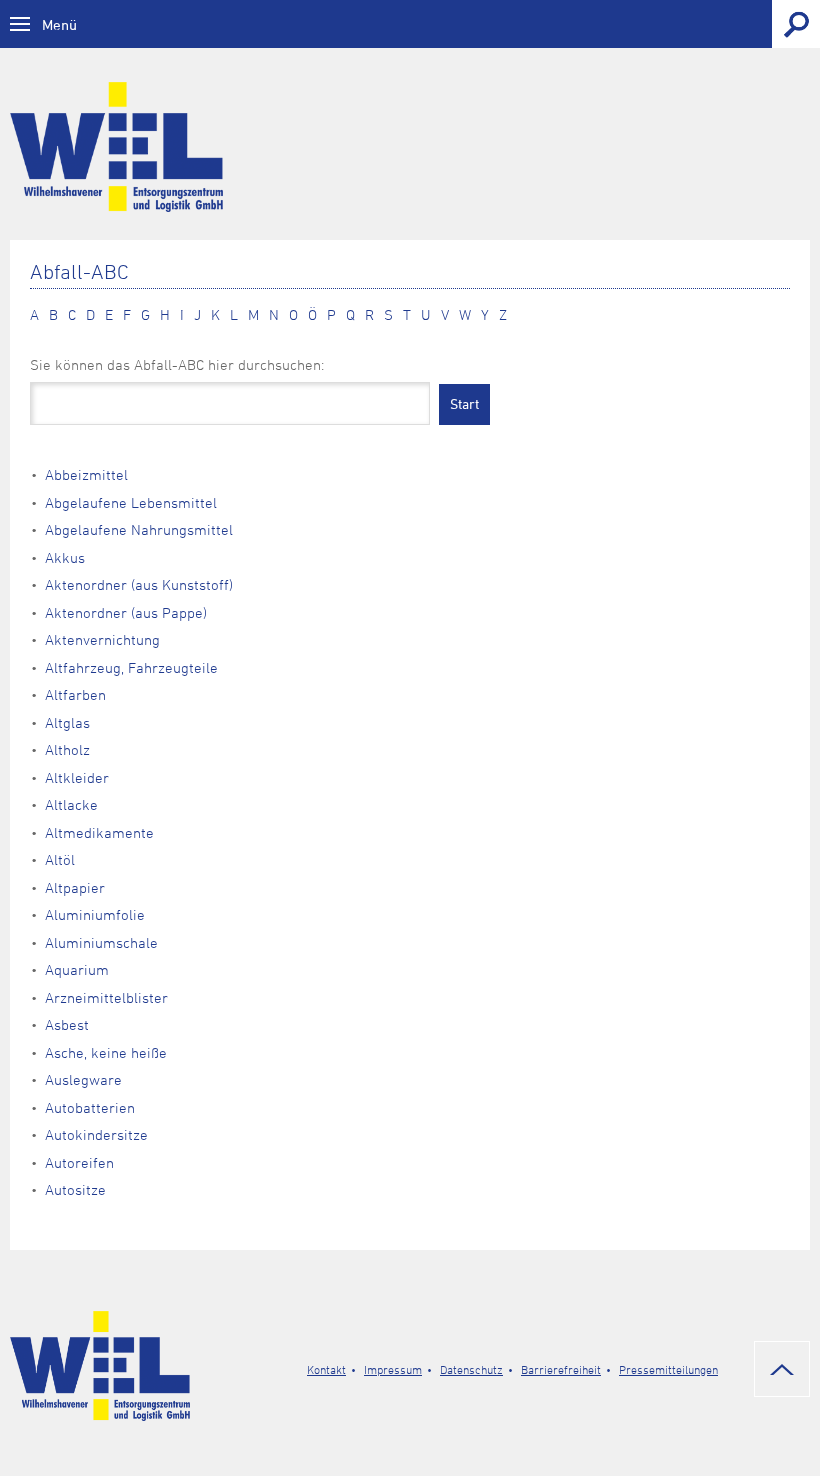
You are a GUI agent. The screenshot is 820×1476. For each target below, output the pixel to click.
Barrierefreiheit (561, 1369)
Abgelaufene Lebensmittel (131, 502)
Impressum (393, 1369)
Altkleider (77, 777)
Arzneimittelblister (106, 997)
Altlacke (71, 804)
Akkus (65, 557)
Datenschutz (471, 1369)
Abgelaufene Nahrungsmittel (139, 529)
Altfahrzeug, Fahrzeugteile (131, 667)
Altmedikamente (99, 832)
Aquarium (77, 969)
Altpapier (75, 887)
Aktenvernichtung (102, 639)
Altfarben (75, 694)
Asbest (67, 1024)
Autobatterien (90, 1107)
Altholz (67, 749)
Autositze (75, 1189)
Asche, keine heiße (106, 1052)
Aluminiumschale (101, 942)
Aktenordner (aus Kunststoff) (139, 584)
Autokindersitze (96, 1134)
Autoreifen (79, 1162)
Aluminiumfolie (95, 914)
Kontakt (326, 1369)
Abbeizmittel (86, 474)
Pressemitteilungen (668, 1369)
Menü (59, 24)
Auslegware (83, 1079)
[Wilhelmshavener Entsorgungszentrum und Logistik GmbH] (410, 147)
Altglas (67, 722)
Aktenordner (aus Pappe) (126, 612)
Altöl (60, 859)
